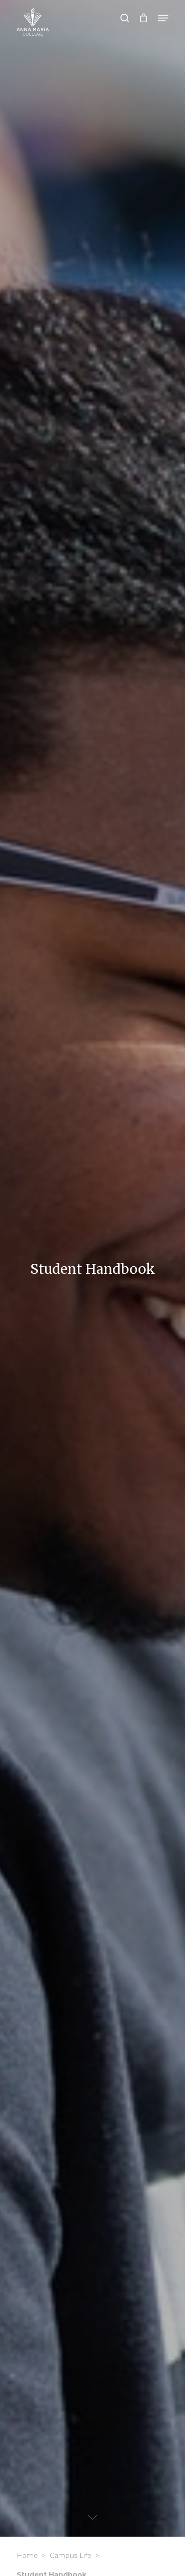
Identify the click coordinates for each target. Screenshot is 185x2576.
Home (27, 2556)
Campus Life (71, 2556)
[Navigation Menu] (163, 18)
